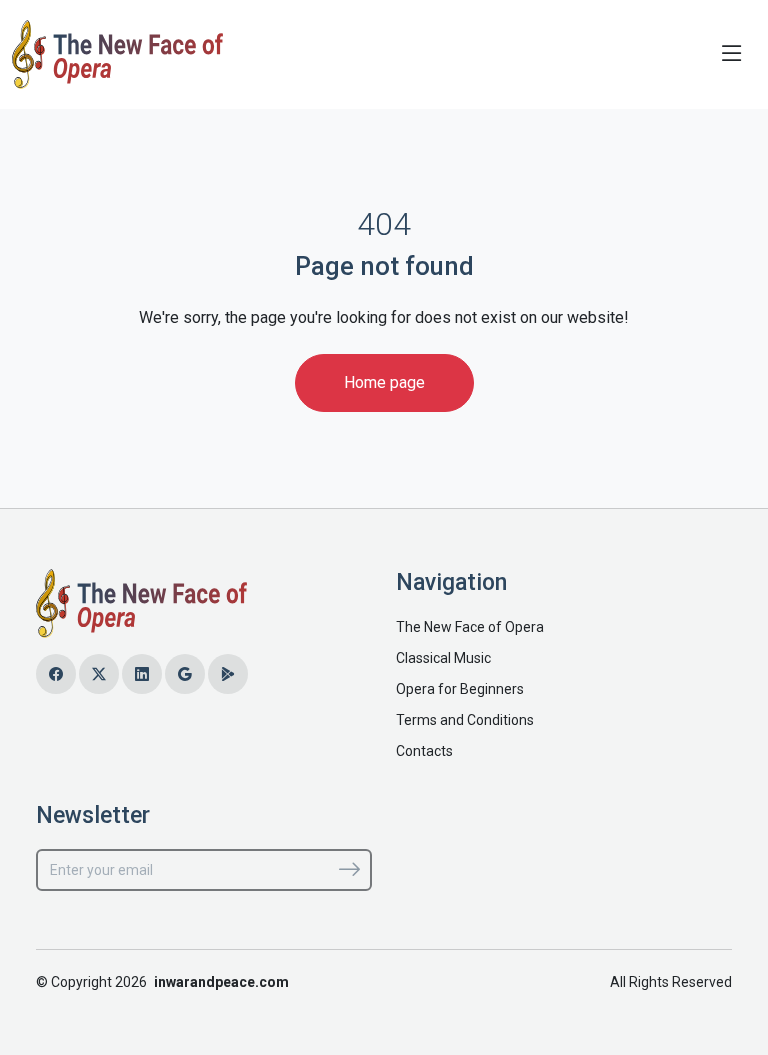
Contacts (424, 751)
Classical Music (443, 658)
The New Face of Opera (470, 627)
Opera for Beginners (460, 689)
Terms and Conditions (465, 720)
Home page (384, 382)
